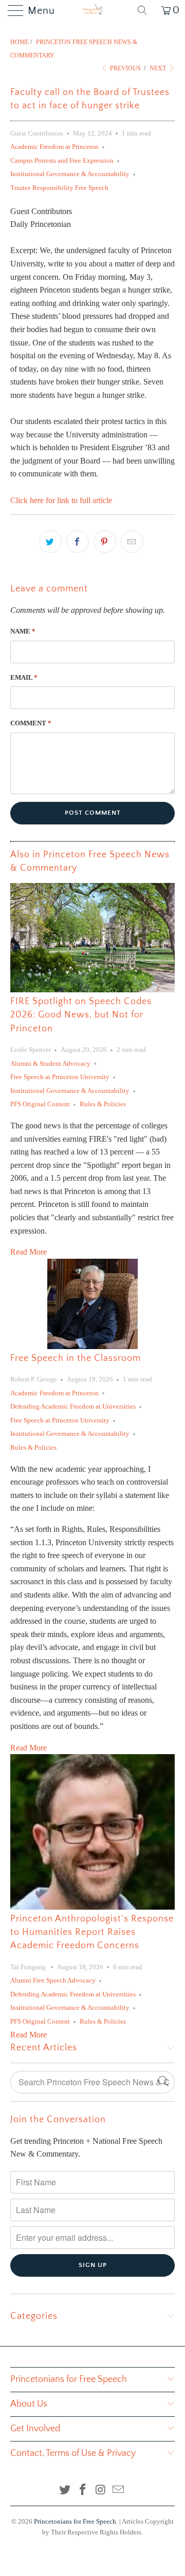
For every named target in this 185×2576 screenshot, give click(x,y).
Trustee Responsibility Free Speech (59, 188)
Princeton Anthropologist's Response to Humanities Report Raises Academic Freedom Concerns (92, 1933)
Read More (29, 1252)
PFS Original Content (40, 1104)
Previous (125, 68)
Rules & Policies (103, 1104)
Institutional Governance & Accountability (70, 174)
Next (159, 68)
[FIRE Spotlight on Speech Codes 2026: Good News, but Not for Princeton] (92, 938)
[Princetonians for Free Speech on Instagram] (101, 2491)
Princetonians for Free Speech (75, 2521)
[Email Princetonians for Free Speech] (119, 2491)
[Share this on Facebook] (78, 542)
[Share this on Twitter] (50, 542)
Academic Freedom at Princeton (54, 147)
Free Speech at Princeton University (60, 1077)
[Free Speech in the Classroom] (92, 1304)
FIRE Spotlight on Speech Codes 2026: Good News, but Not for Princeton (81, 1015)
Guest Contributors (37, 133)
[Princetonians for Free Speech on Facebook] (83, 2491)
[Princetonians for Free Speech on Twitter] (65, 2491)
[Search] (146, 10)
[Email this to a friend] (132, 542)
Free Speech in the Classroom (76, 1358)
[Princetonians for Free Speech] (92, 10)
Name (23, 631)
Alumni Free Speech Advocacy (53, 1980)
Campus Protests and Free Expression (62, 160)
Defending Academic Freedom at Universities (73, 1406)
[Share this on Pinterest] (105, 542)
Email (24, 677)
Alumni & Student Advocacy (50, 1063)
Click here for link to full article (61, 500)
